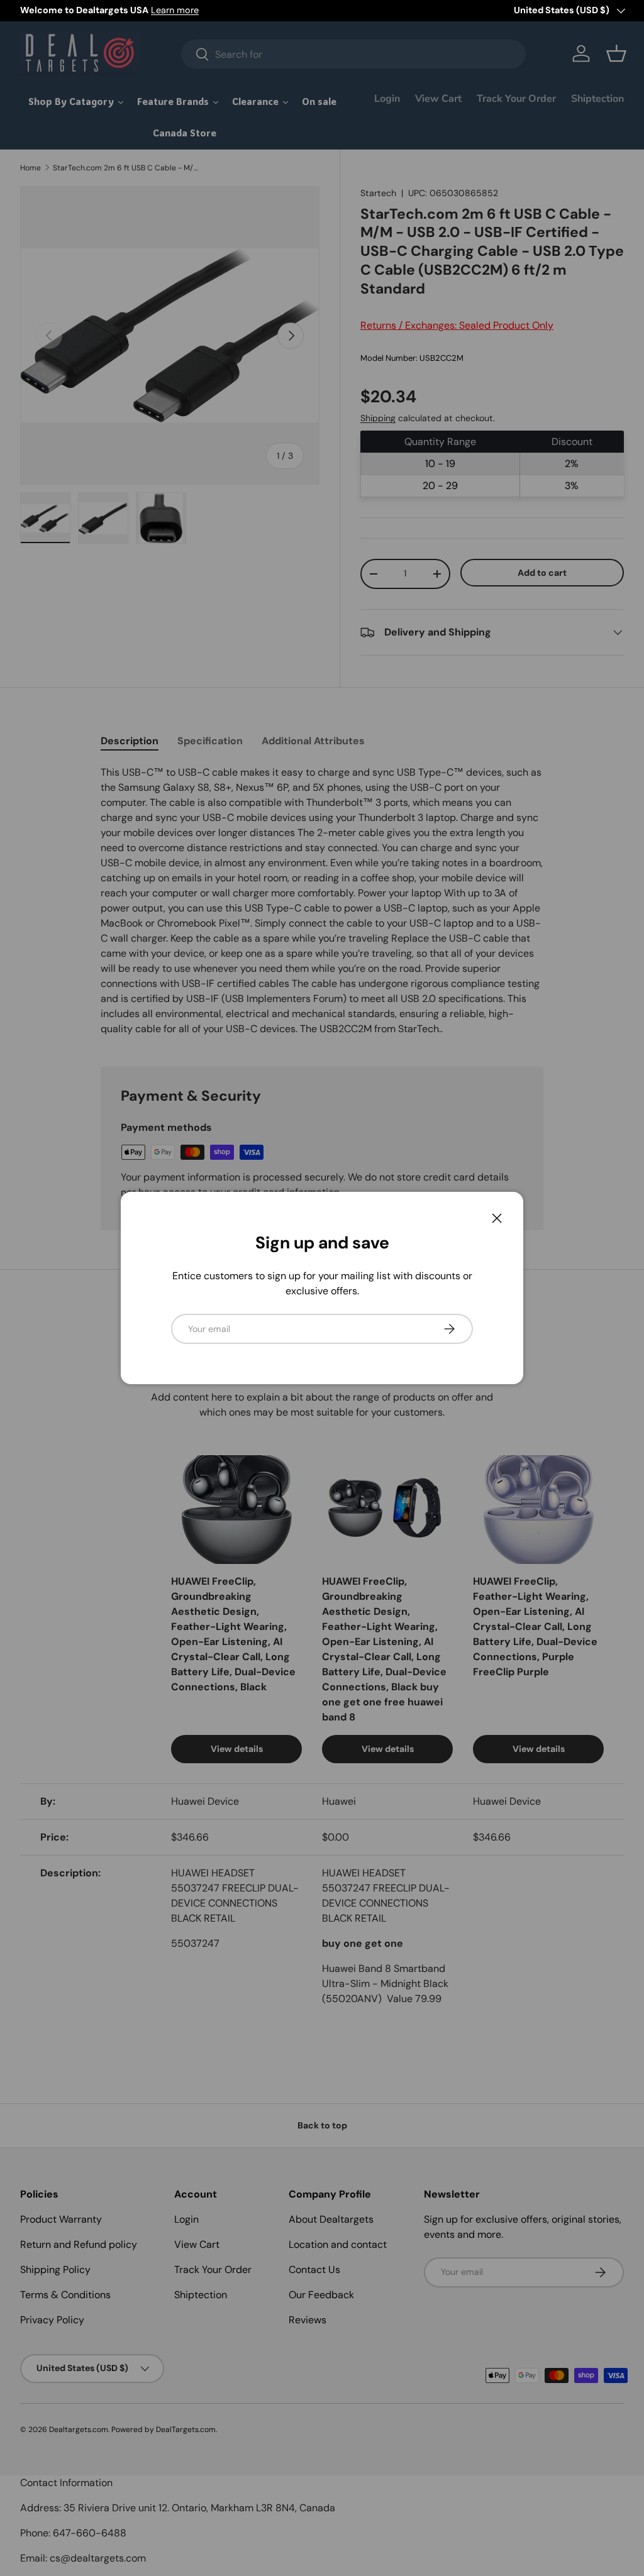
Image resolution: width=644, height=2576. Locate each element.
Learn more (175, 10)
